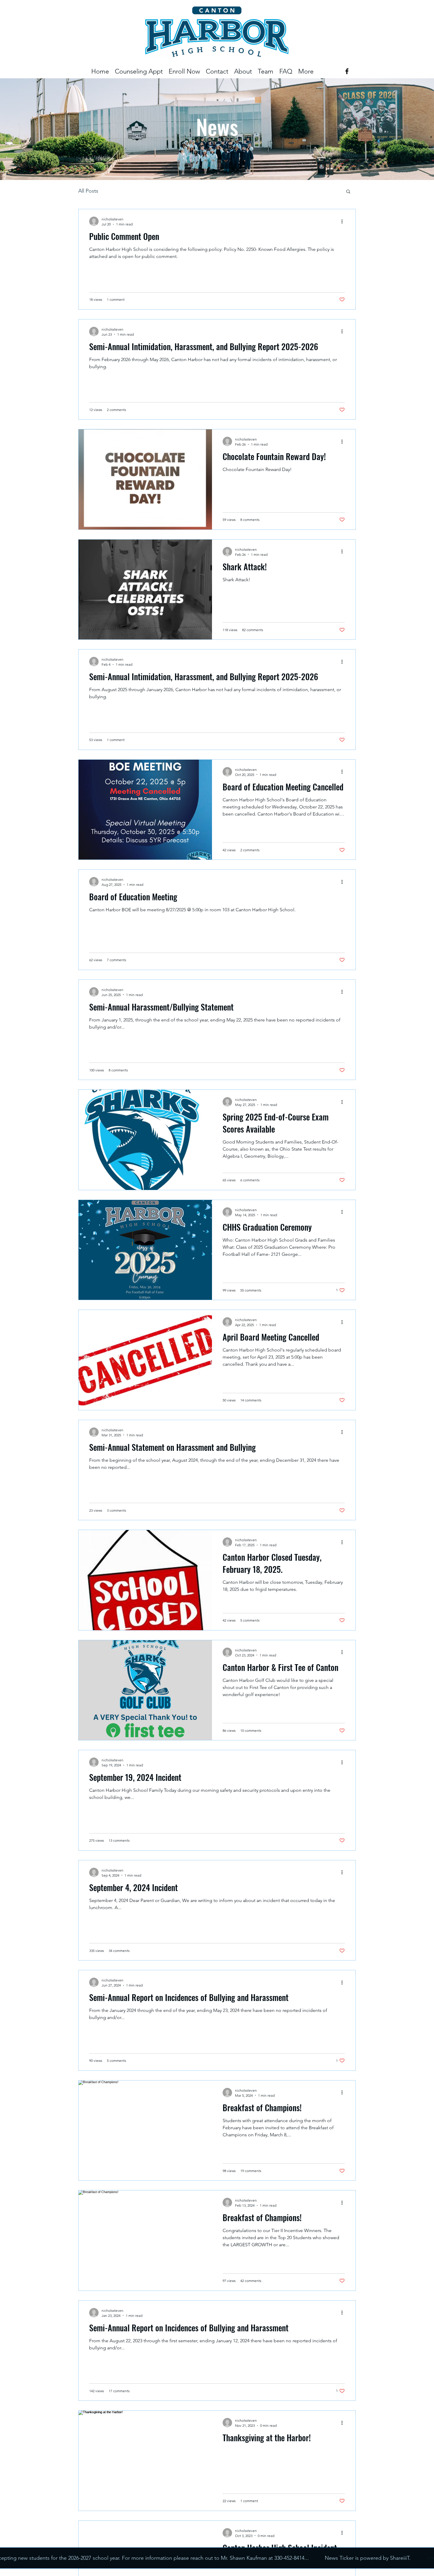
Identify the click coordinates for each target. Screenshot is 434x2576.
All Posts (88, 191)
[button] (266, 71)
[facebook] (347, 71)
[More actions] (344, 221)
